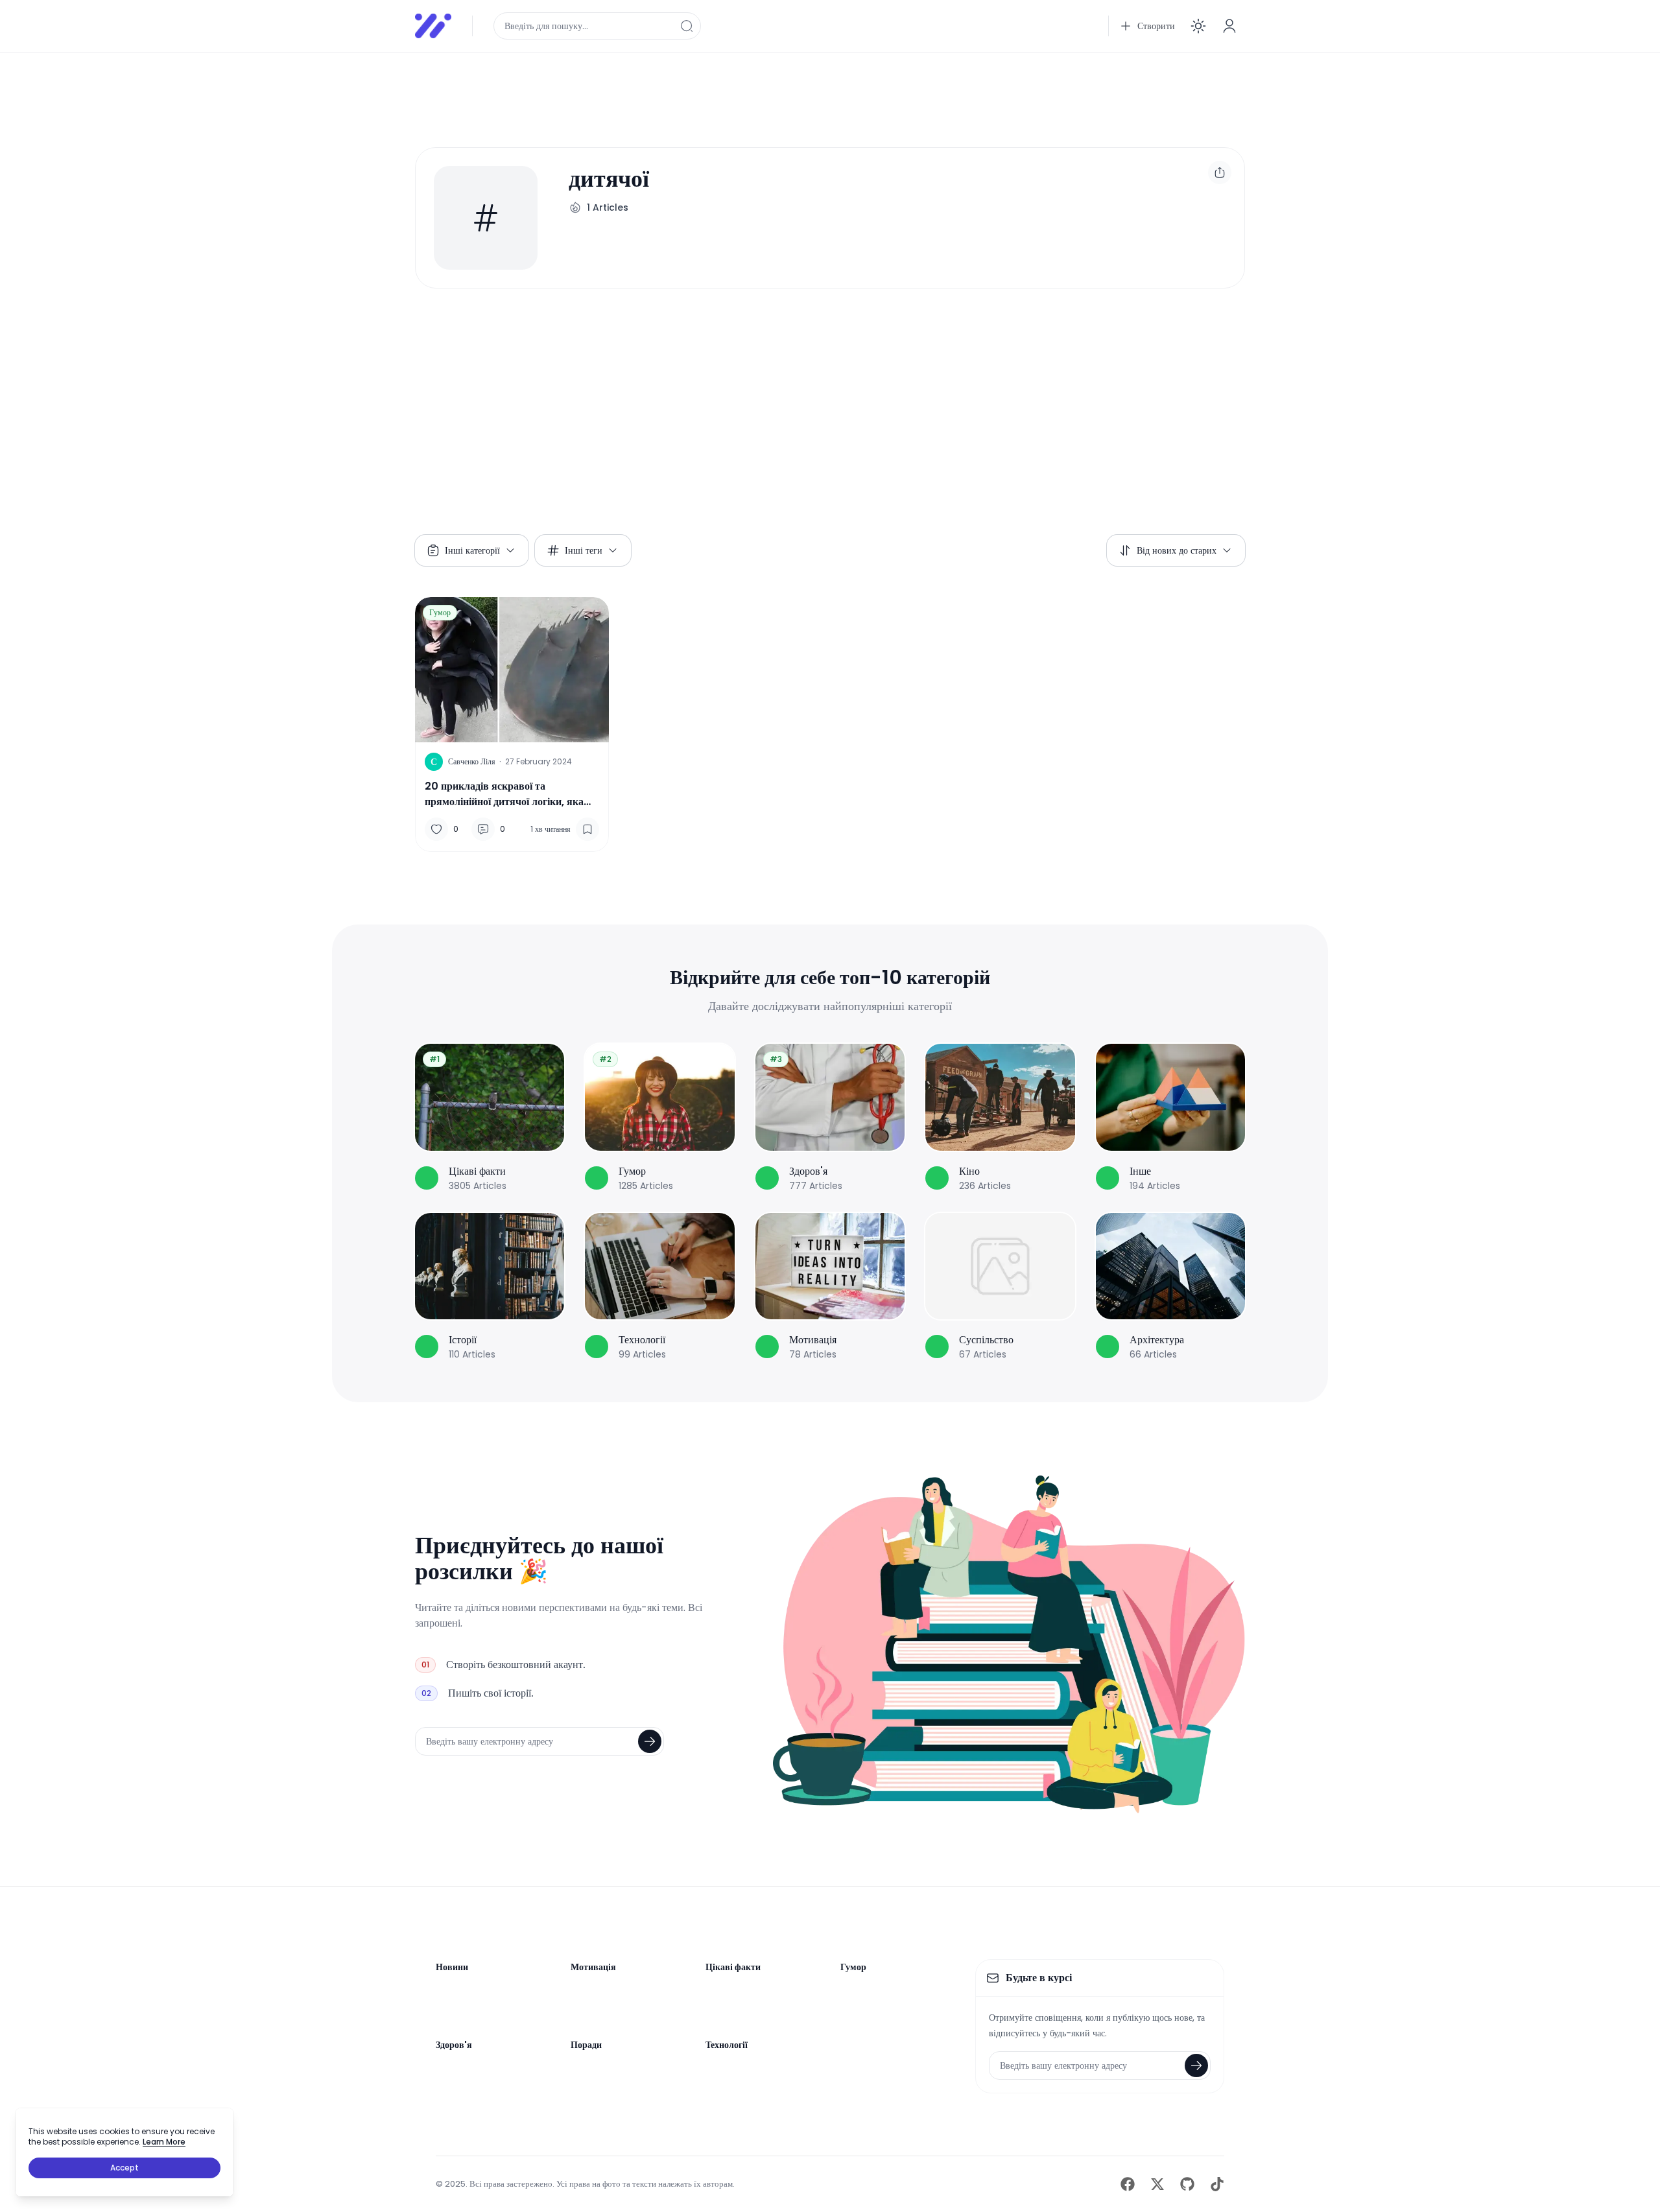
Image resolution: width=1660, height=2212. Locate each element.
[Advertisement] (804, 92)
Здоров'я (454, 2045)
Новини (452, 1967)
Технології (727, 2045)
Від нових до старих (1177, 550)
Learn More (164, 2142)
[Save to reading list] (587, 829)
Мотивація (593, 1967)
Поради (586, 2045)
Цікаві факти (733, 1967)
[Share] (1220, 172)
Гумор (440, 612)
